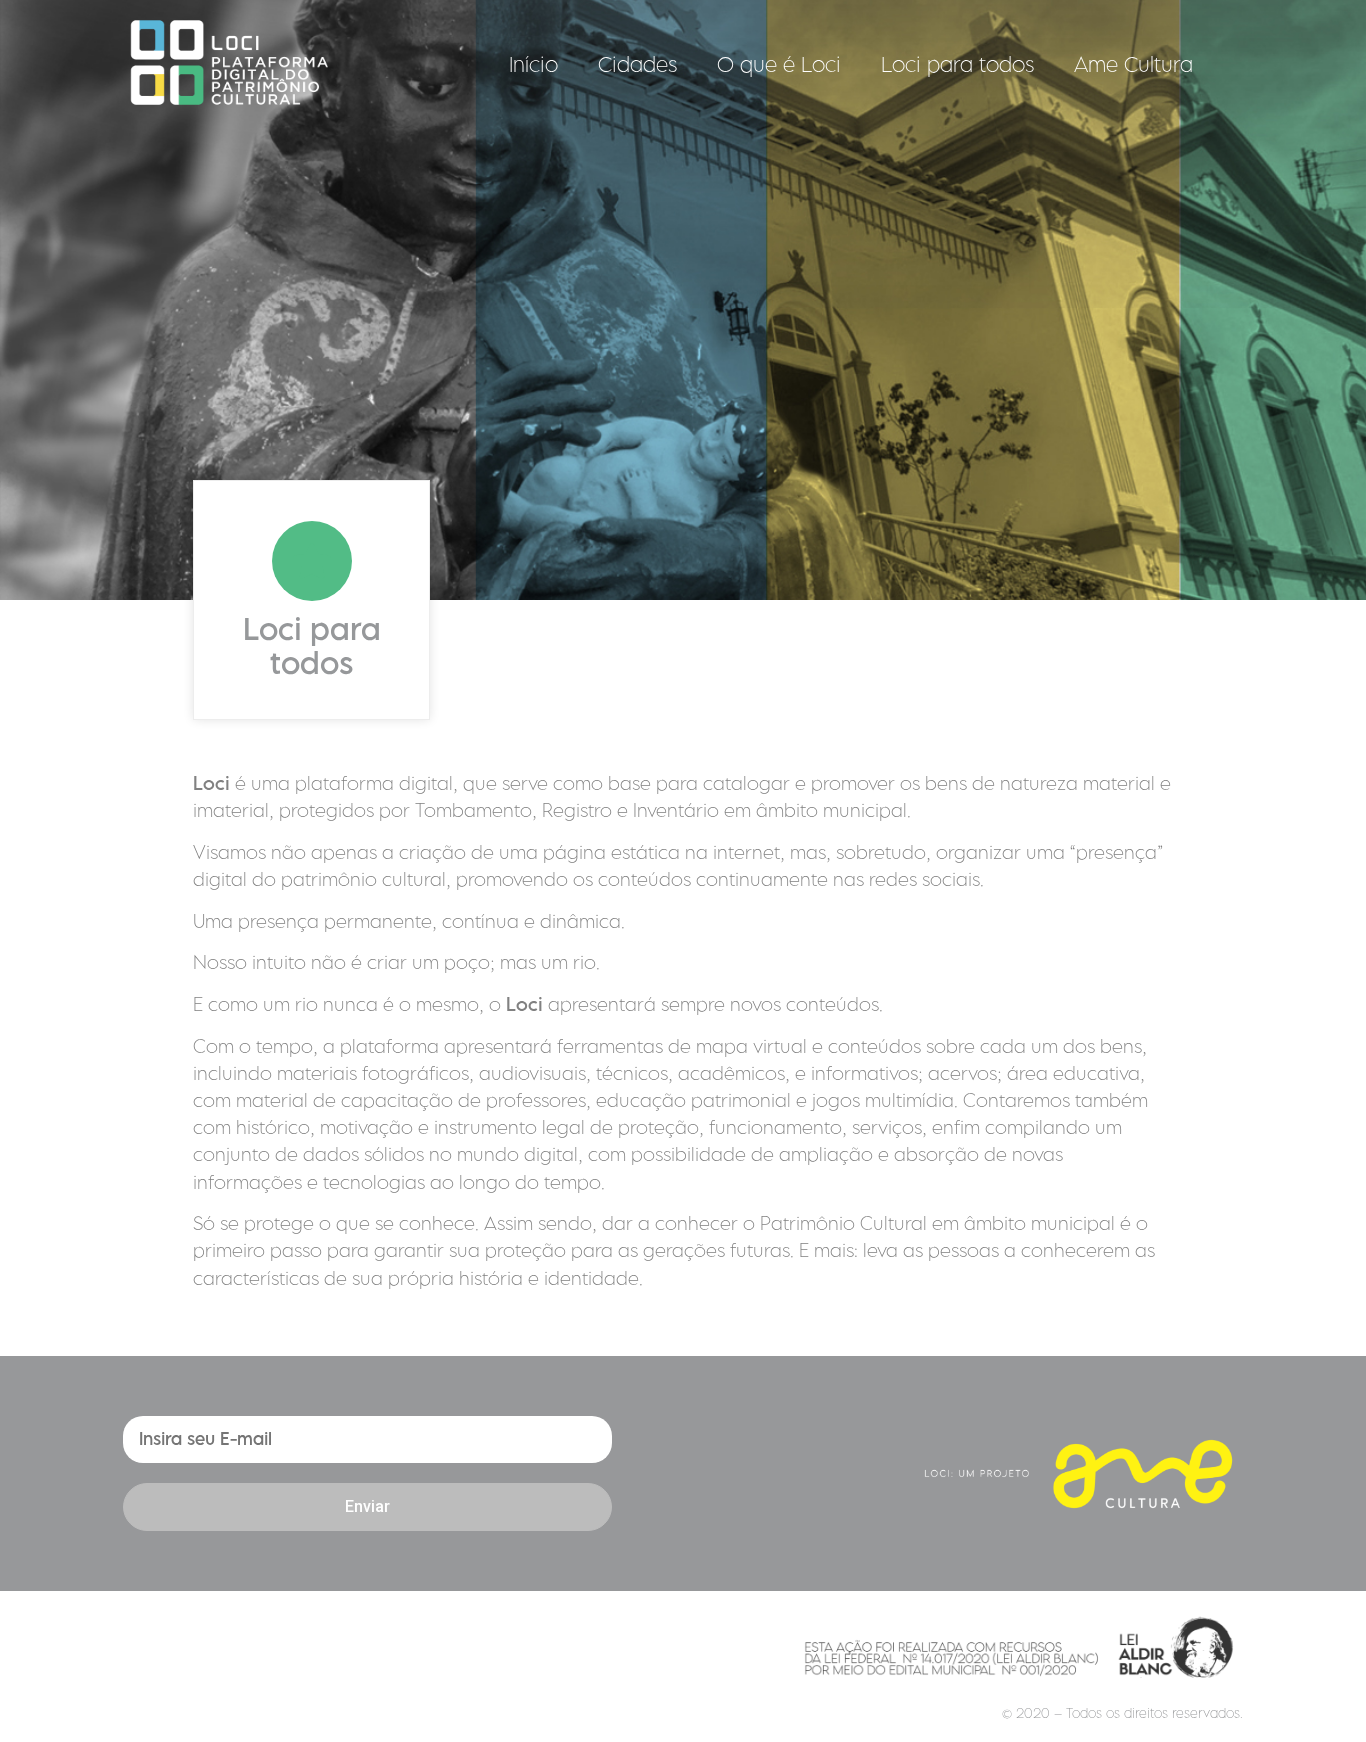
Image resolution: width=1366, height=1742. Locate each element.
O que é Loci (779, 64)
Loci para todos (957, 64)
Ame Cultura (1133, 64)
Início (533, 64)
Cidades (637, 64)
